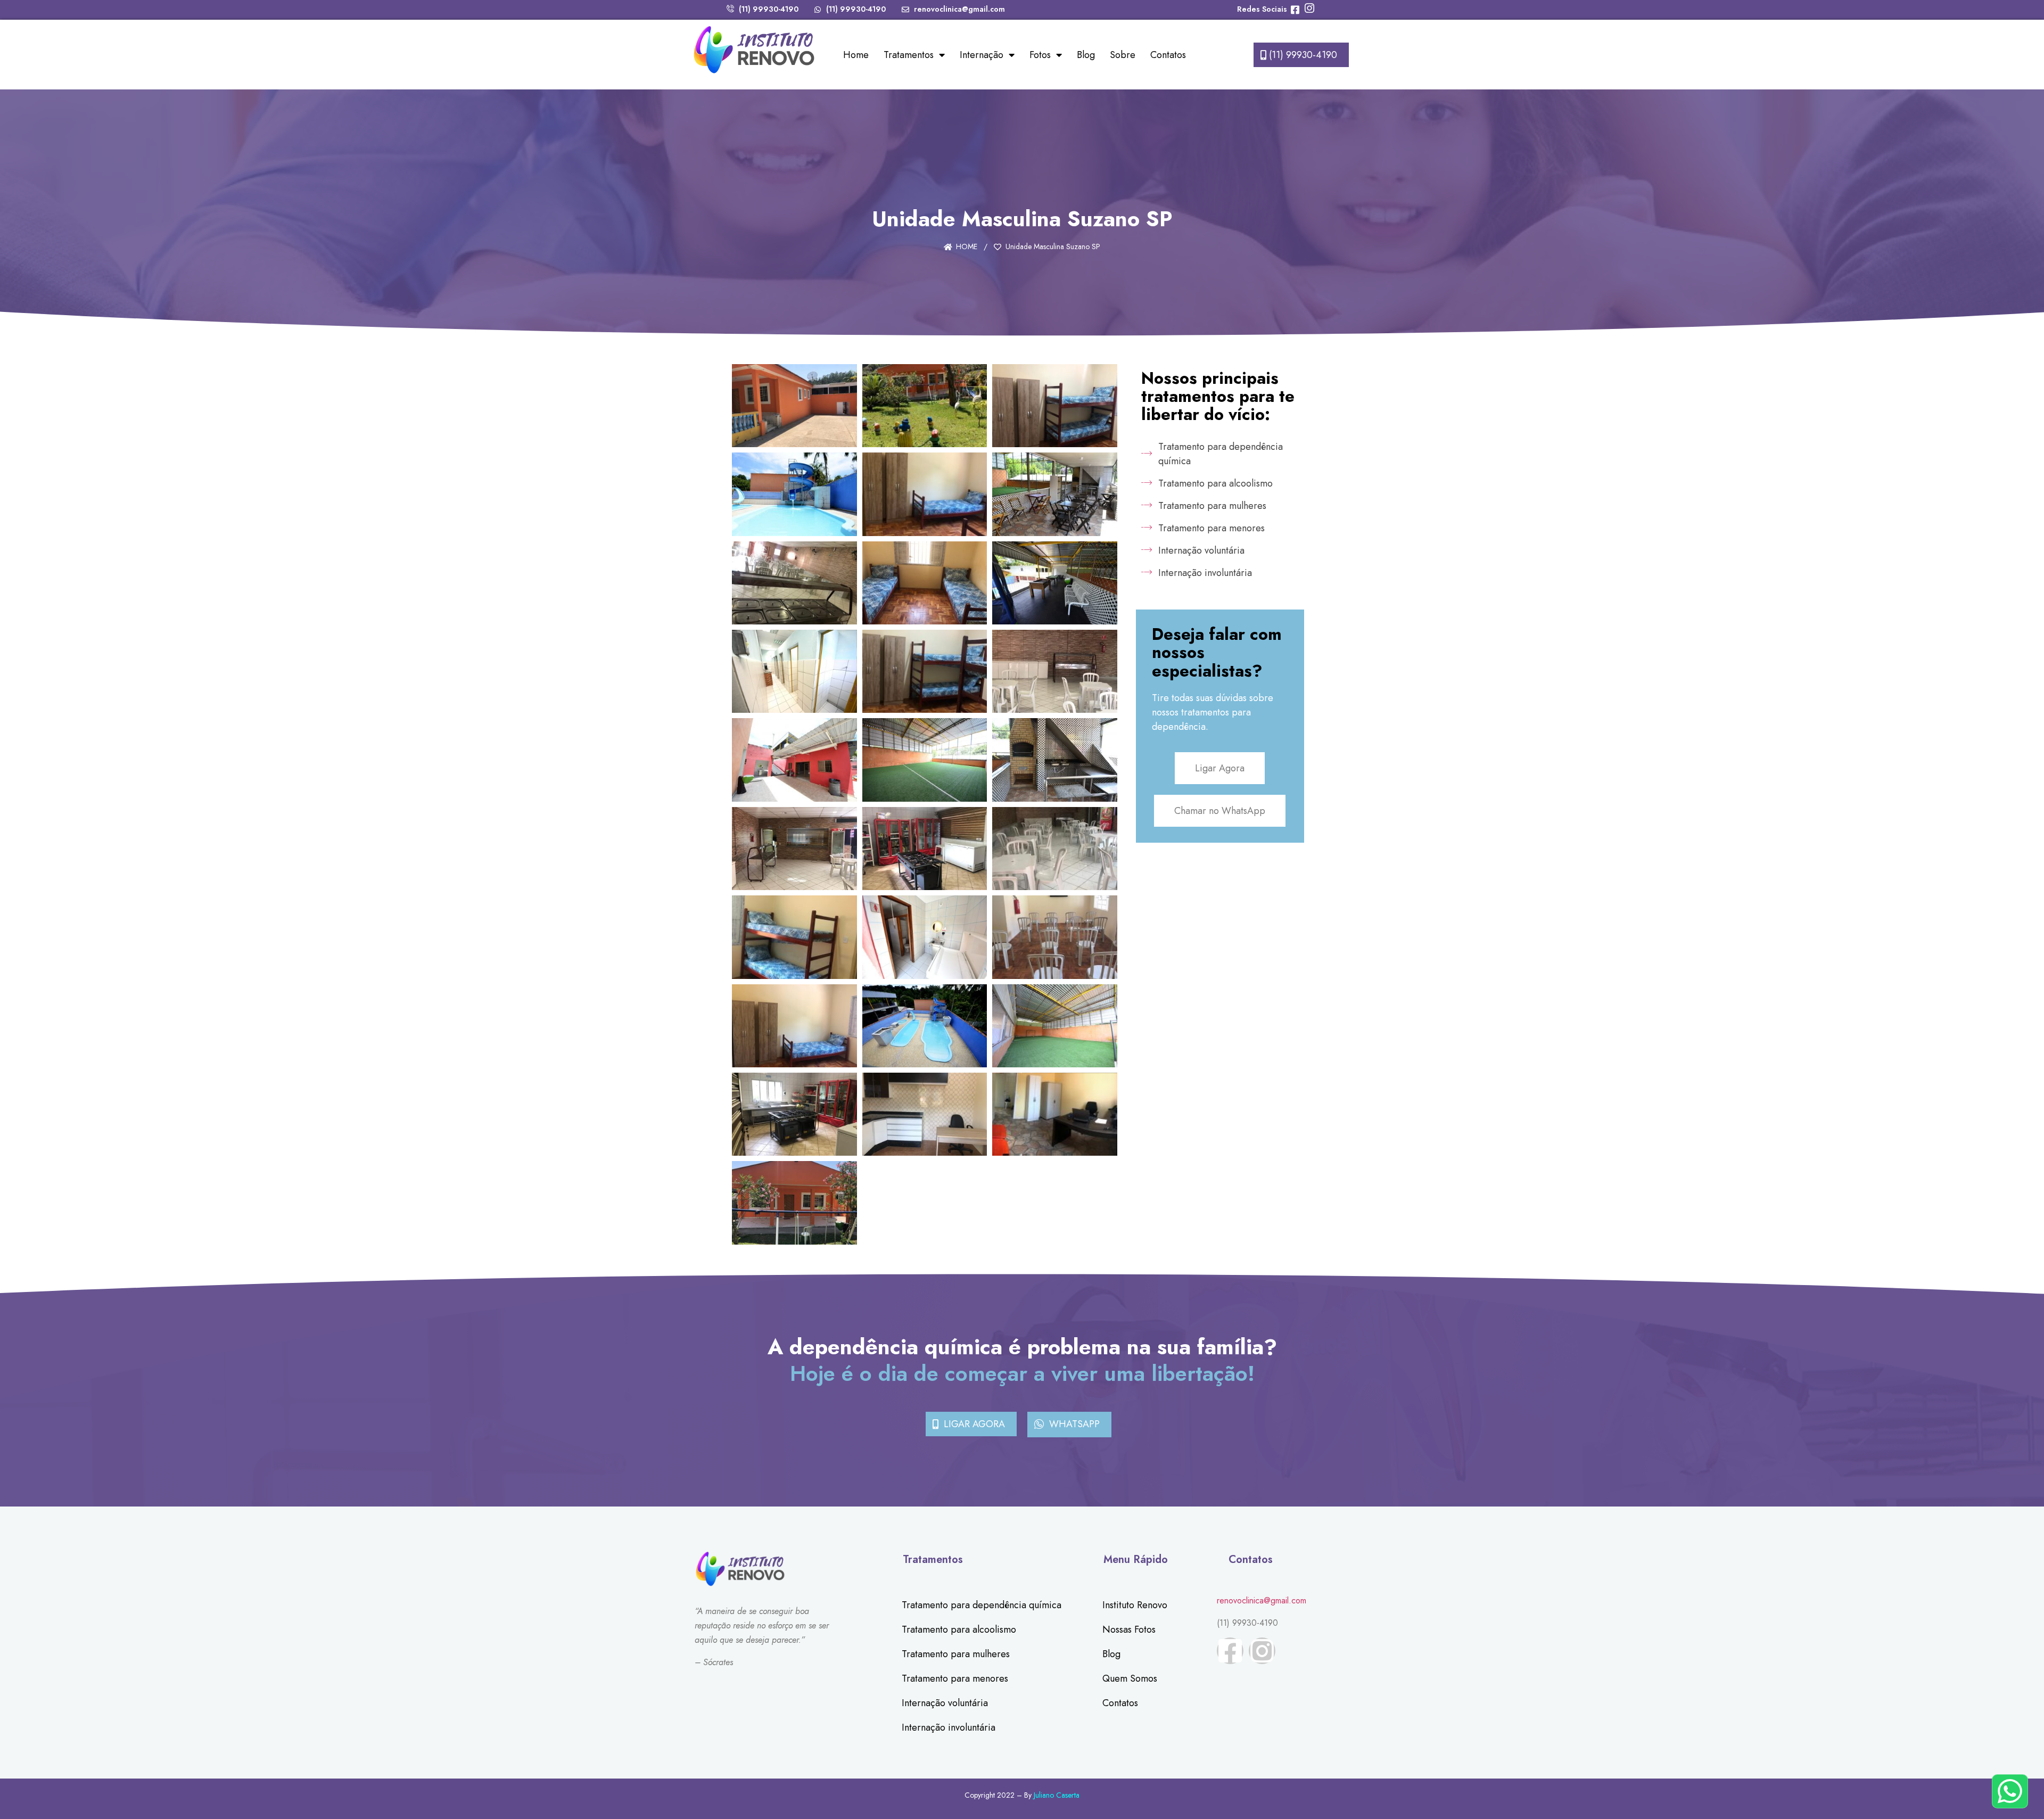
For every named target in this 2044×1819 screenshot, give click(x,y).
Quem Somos (1130, 1678)
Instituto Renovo (1135, 1605)
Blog (1086, 55)
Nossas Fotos (1129, 1629)
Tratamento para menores (955, 1678)
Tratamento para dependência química (982, 1605)
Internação (982, 55)
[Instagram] (1262, 1651)
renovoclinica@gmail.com (1262, 1600)
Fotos (1040, 55)
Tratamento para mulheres (956, 1654)
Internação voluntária (945, 1703)
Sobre (1123, 55)
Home (856, 55)
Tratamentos (909, 55)
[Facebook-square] (1230, 1651)
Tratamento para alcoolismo (959, 1629)
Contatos (1168, 55)
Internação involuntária (949, 1727)
